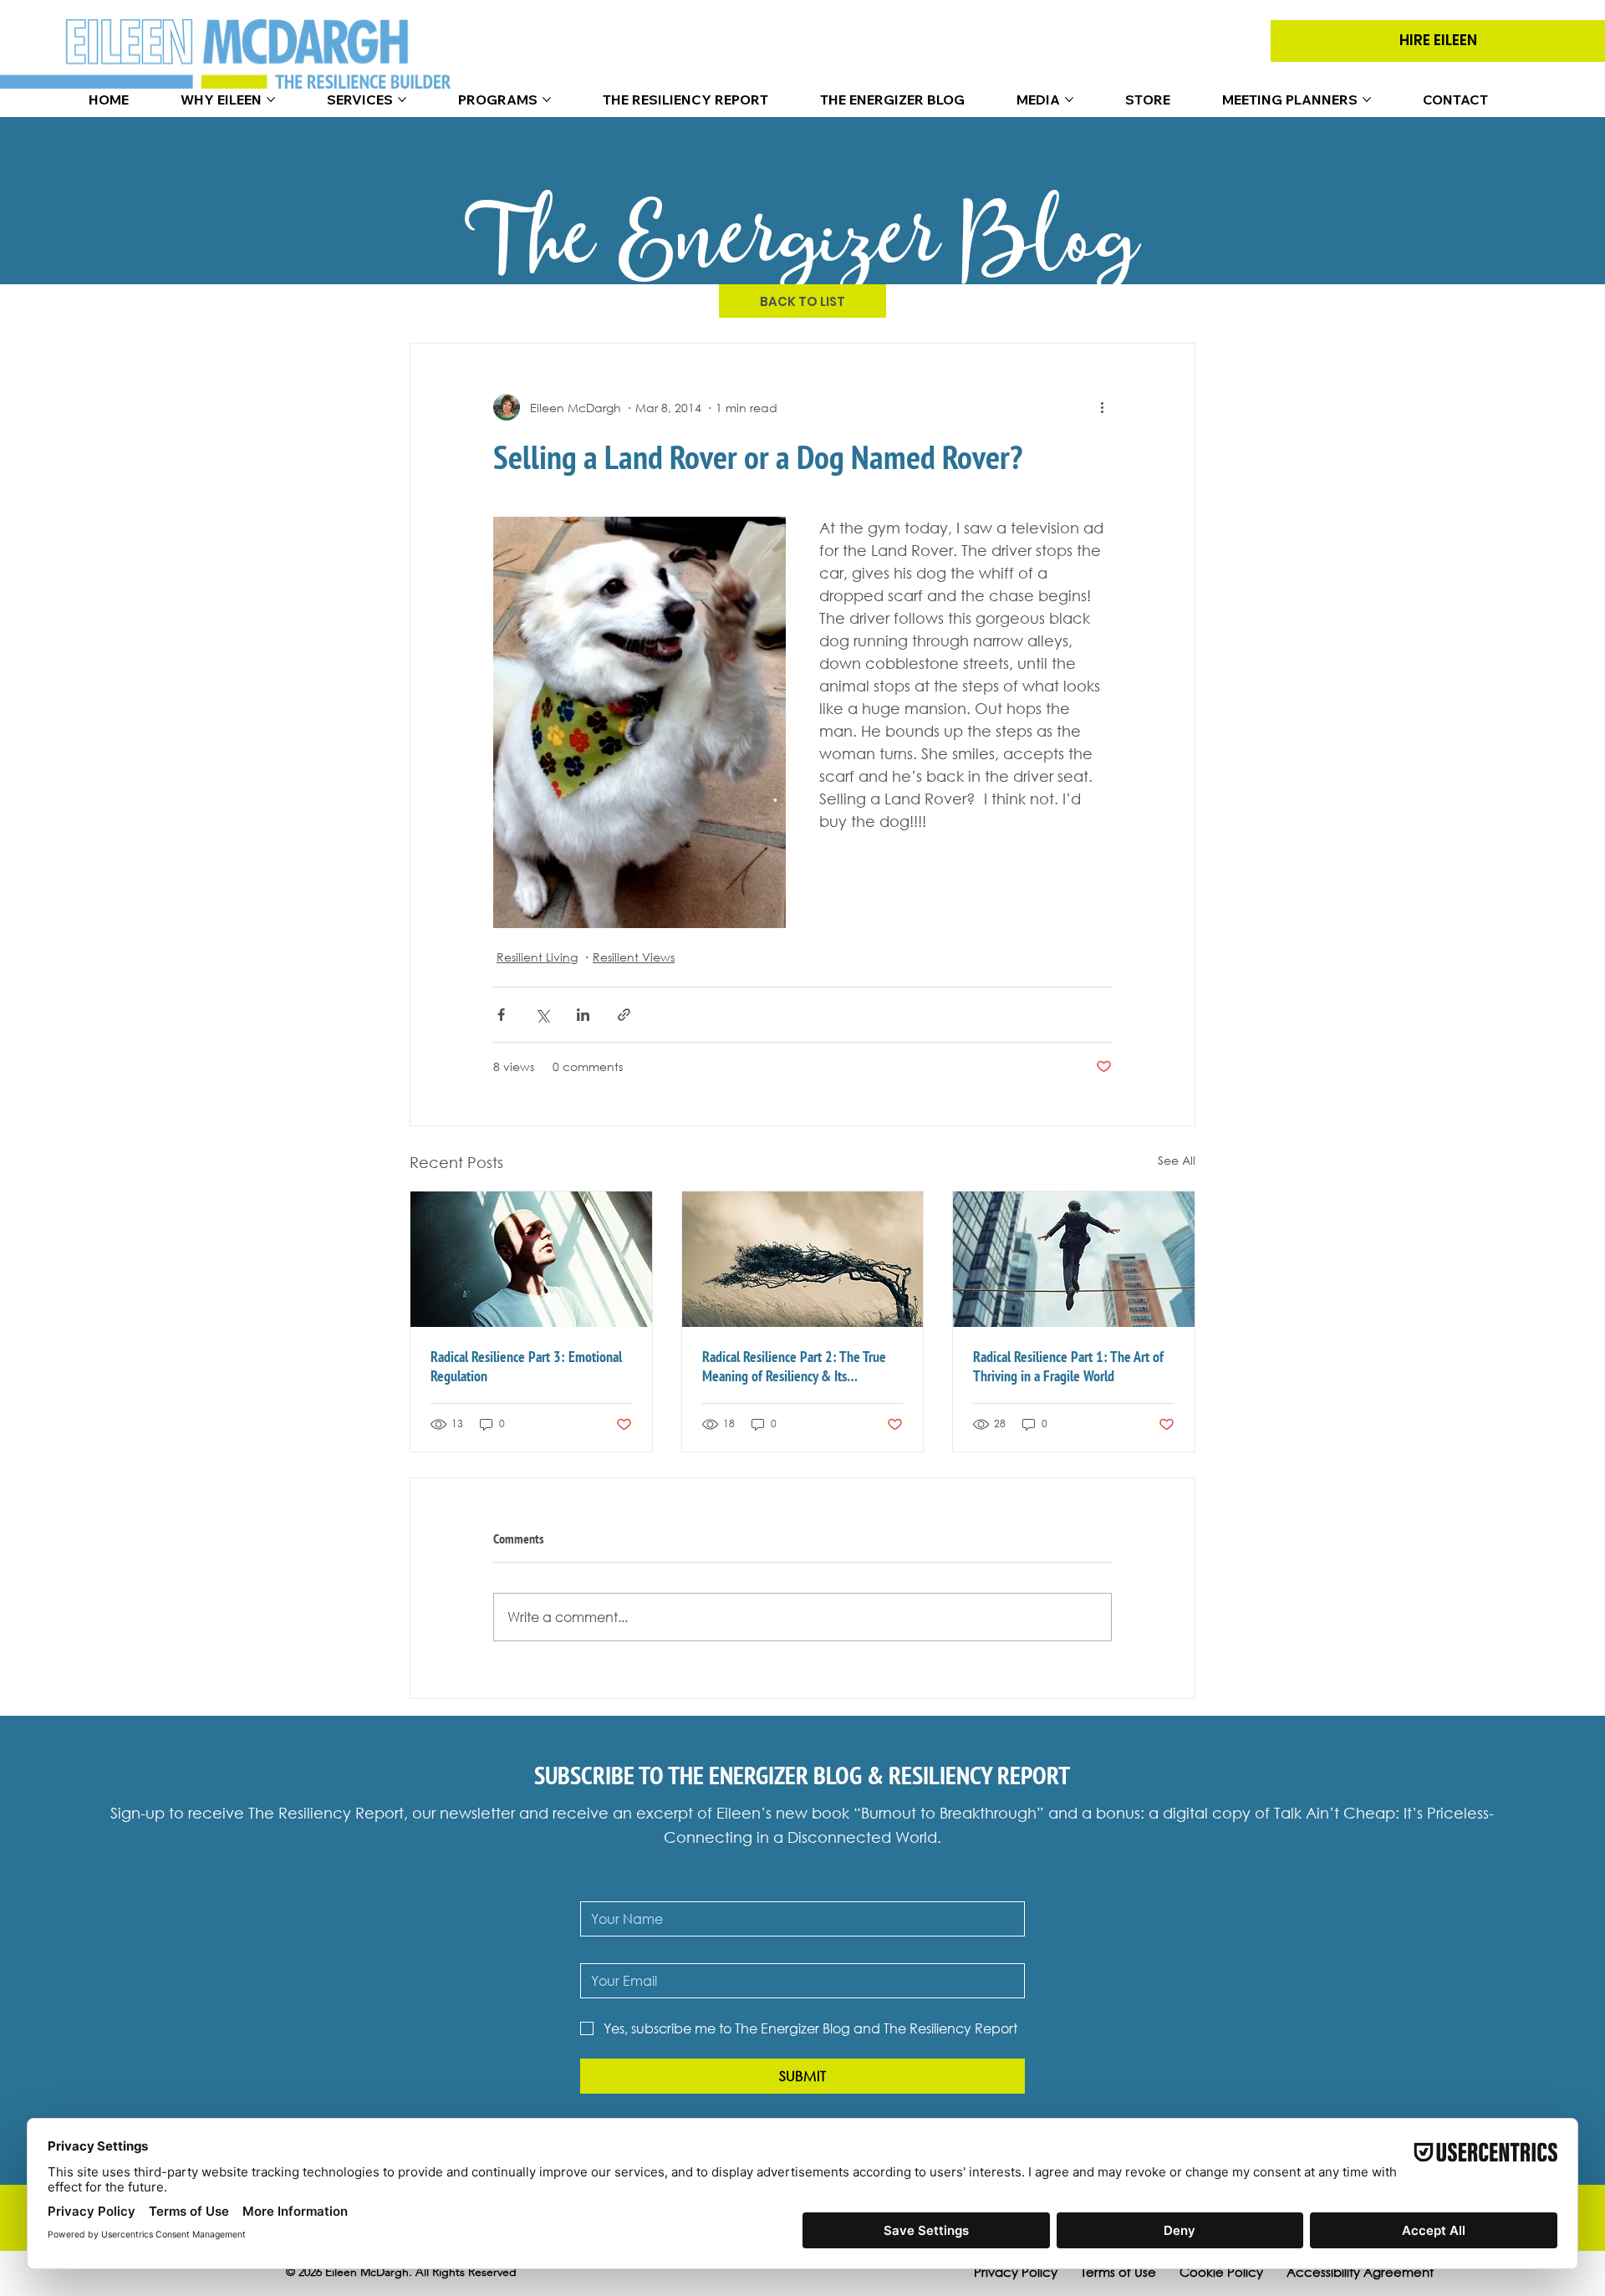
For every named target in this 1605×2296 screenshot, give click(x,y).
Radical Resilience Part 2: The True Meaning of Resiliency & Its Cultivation (794, 1366)
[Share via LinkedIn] (583, 1015)
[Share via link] (624, 1015)
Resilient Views (634, 957)
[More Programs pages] (547, 99)
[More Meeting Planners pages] (1367, 99)
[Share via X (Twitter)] (542, 1015)
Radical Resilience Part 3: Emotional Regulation (526, 1366)
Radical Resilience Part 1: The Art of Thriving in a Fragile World (1068, 1366)
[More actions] (1102, 407)
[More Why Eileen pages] (271, 99)
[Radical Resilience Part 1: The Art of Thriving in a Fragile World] (1074, 1259)
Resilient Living (537, 957)
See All (1177, 1160)
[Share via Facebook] (501, 1015)
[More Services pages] (402, 99)
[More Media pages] (1069, 99)
